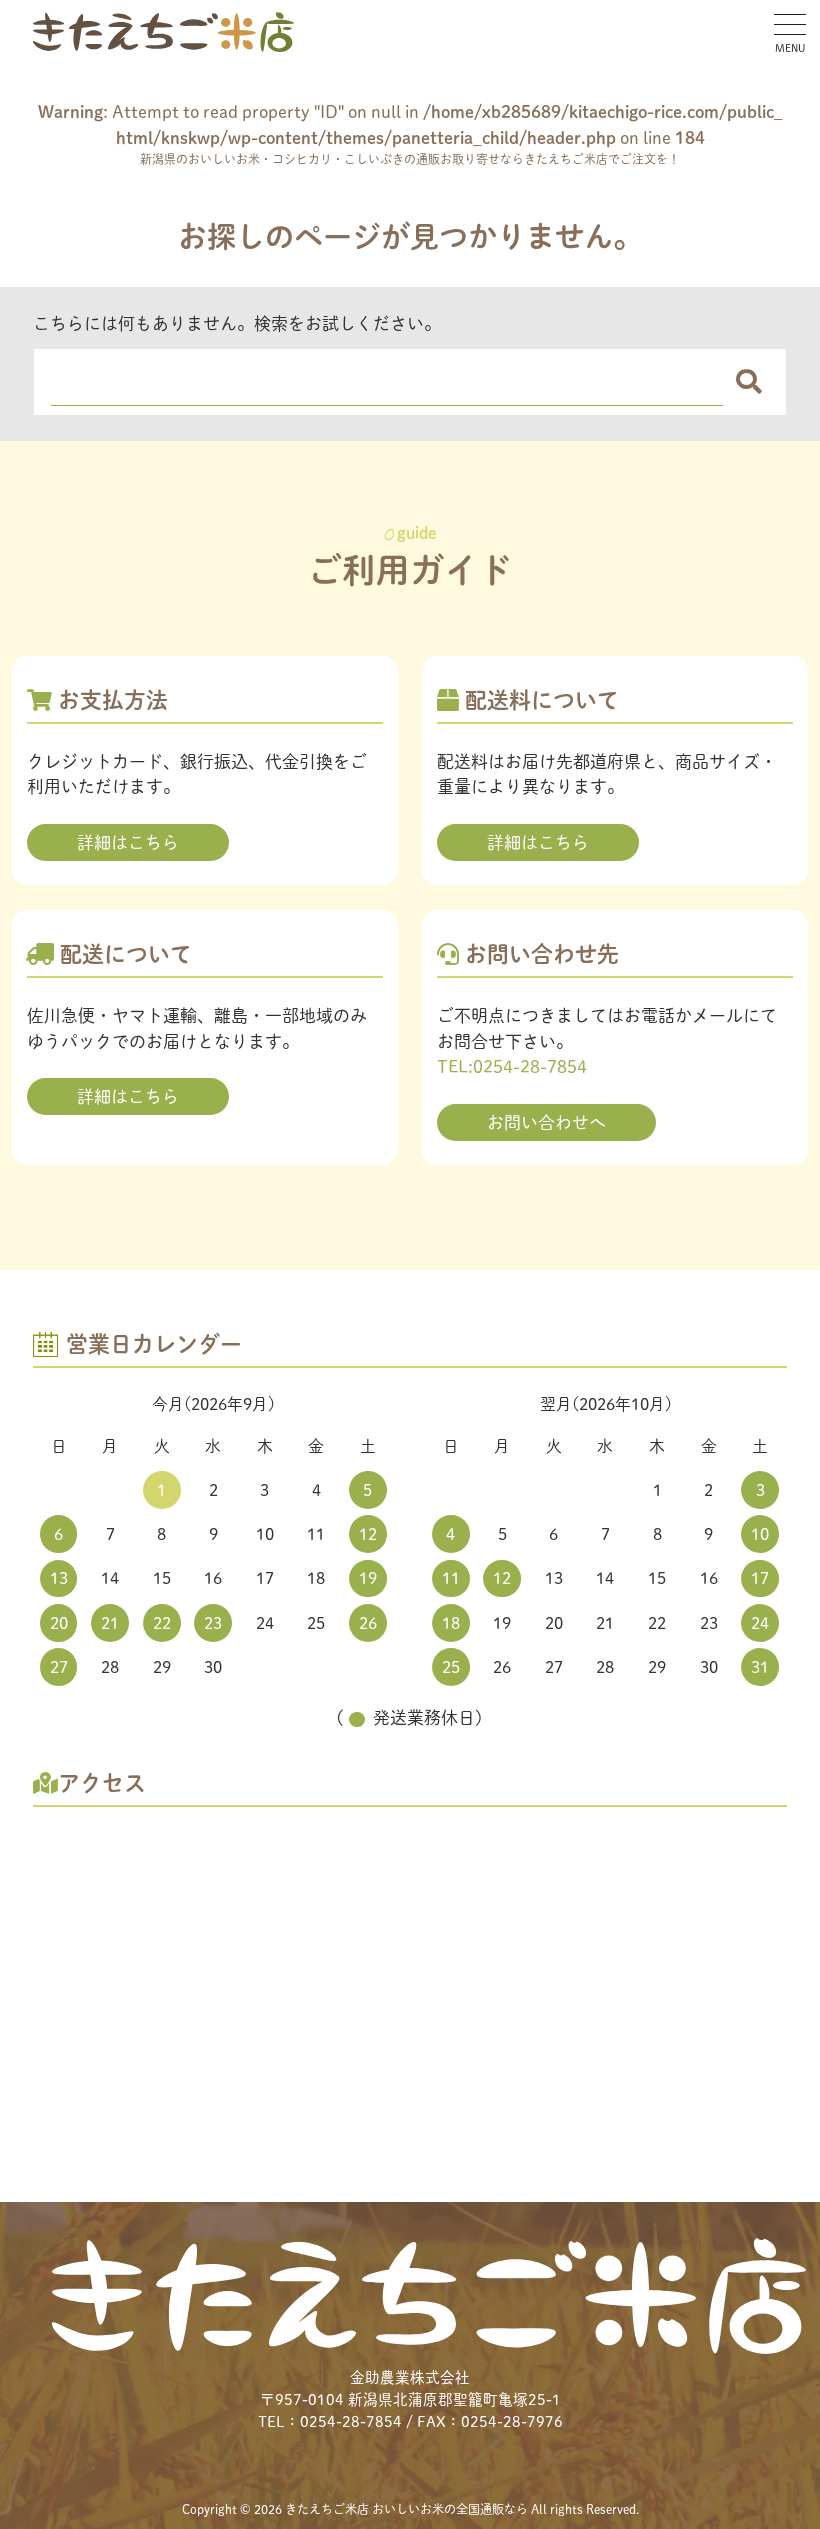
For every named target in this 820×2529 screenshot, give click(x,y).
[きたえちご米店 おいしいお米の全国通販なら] (163, 32)
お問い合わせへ (546, 1122)
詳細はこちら (128, 842)
